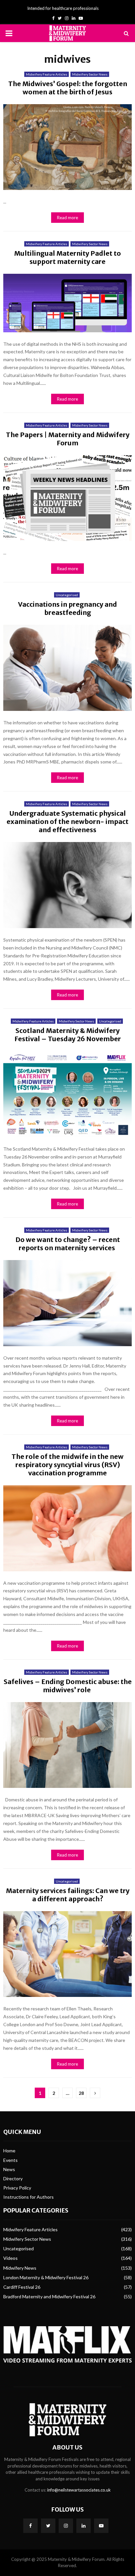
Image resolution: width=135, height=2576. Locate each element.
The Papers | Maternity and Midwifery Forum (68, 439)
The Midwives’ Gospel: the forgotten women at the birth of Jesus (68, 88)
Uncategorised (67, 595)
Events (10, 2160)
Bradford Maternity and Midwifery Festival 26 (49, 2296)
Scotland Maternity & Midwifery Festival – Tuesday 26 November (68, 1035)
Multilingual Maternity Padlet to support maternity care (67, 257)
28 (81, 2093)
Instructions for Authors (29, 2197)
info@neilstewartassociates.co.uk (79, 2490)
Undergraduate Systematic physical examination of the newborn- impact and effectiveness (67, 821)
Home (9, 2151)
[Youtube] (101, 2526)
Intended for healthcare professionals (63, 8)
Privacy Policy (17, 2188)
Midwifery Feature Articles (47, 74)
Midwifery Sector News (90, 74)
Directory (13, 2178)
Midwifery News (20, 2268)
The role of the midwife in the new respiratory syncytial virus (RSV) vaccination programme (67, 1465)
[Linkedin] (84, 2526)
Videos (10, 2258)
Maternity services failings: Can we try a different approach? (68, 1895)
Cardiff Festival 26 (22, 2287)
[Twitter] (48, 2526)
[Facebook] (30, 2526)
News (9, 2169)
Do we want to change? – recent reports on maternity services (68, 1244)
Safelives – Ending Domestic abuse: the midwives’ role (68, 1686)
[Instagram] (66, 2526)
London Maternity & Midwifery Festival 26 (46, 2277)
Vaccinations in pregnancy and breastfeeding (67, 608)
